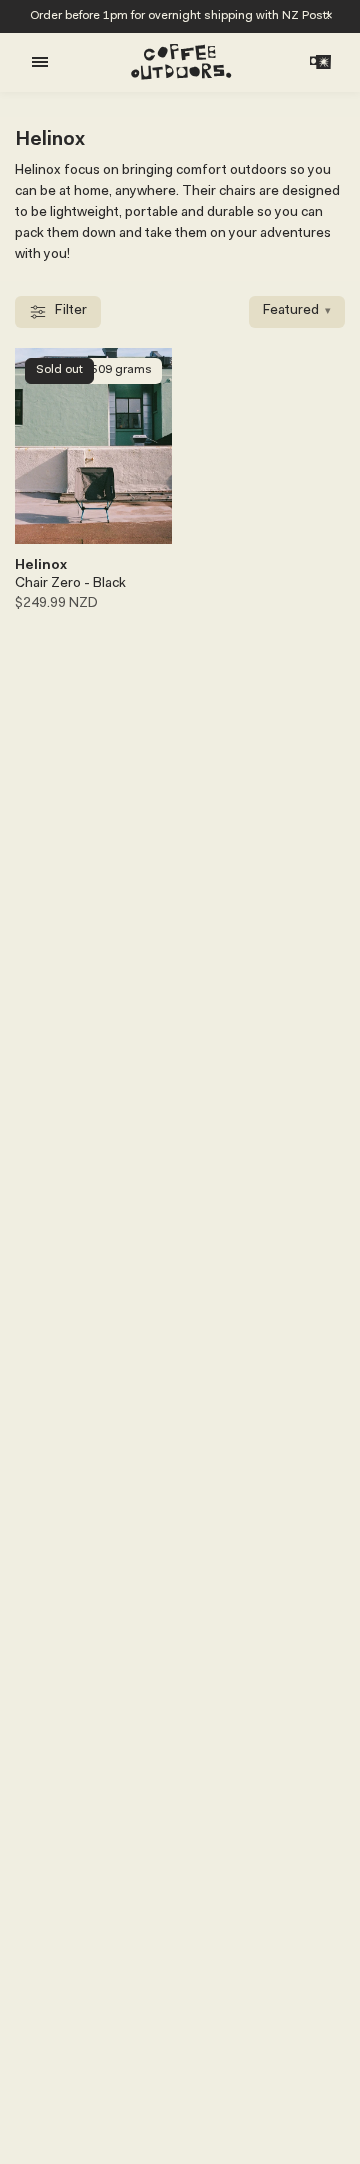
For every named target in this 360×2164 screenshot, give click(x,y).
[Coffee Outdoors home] (180, 62)
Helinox (41, 566)
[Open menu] (40, 62)
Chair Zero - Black (70, 584)
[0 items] (320, 62)
